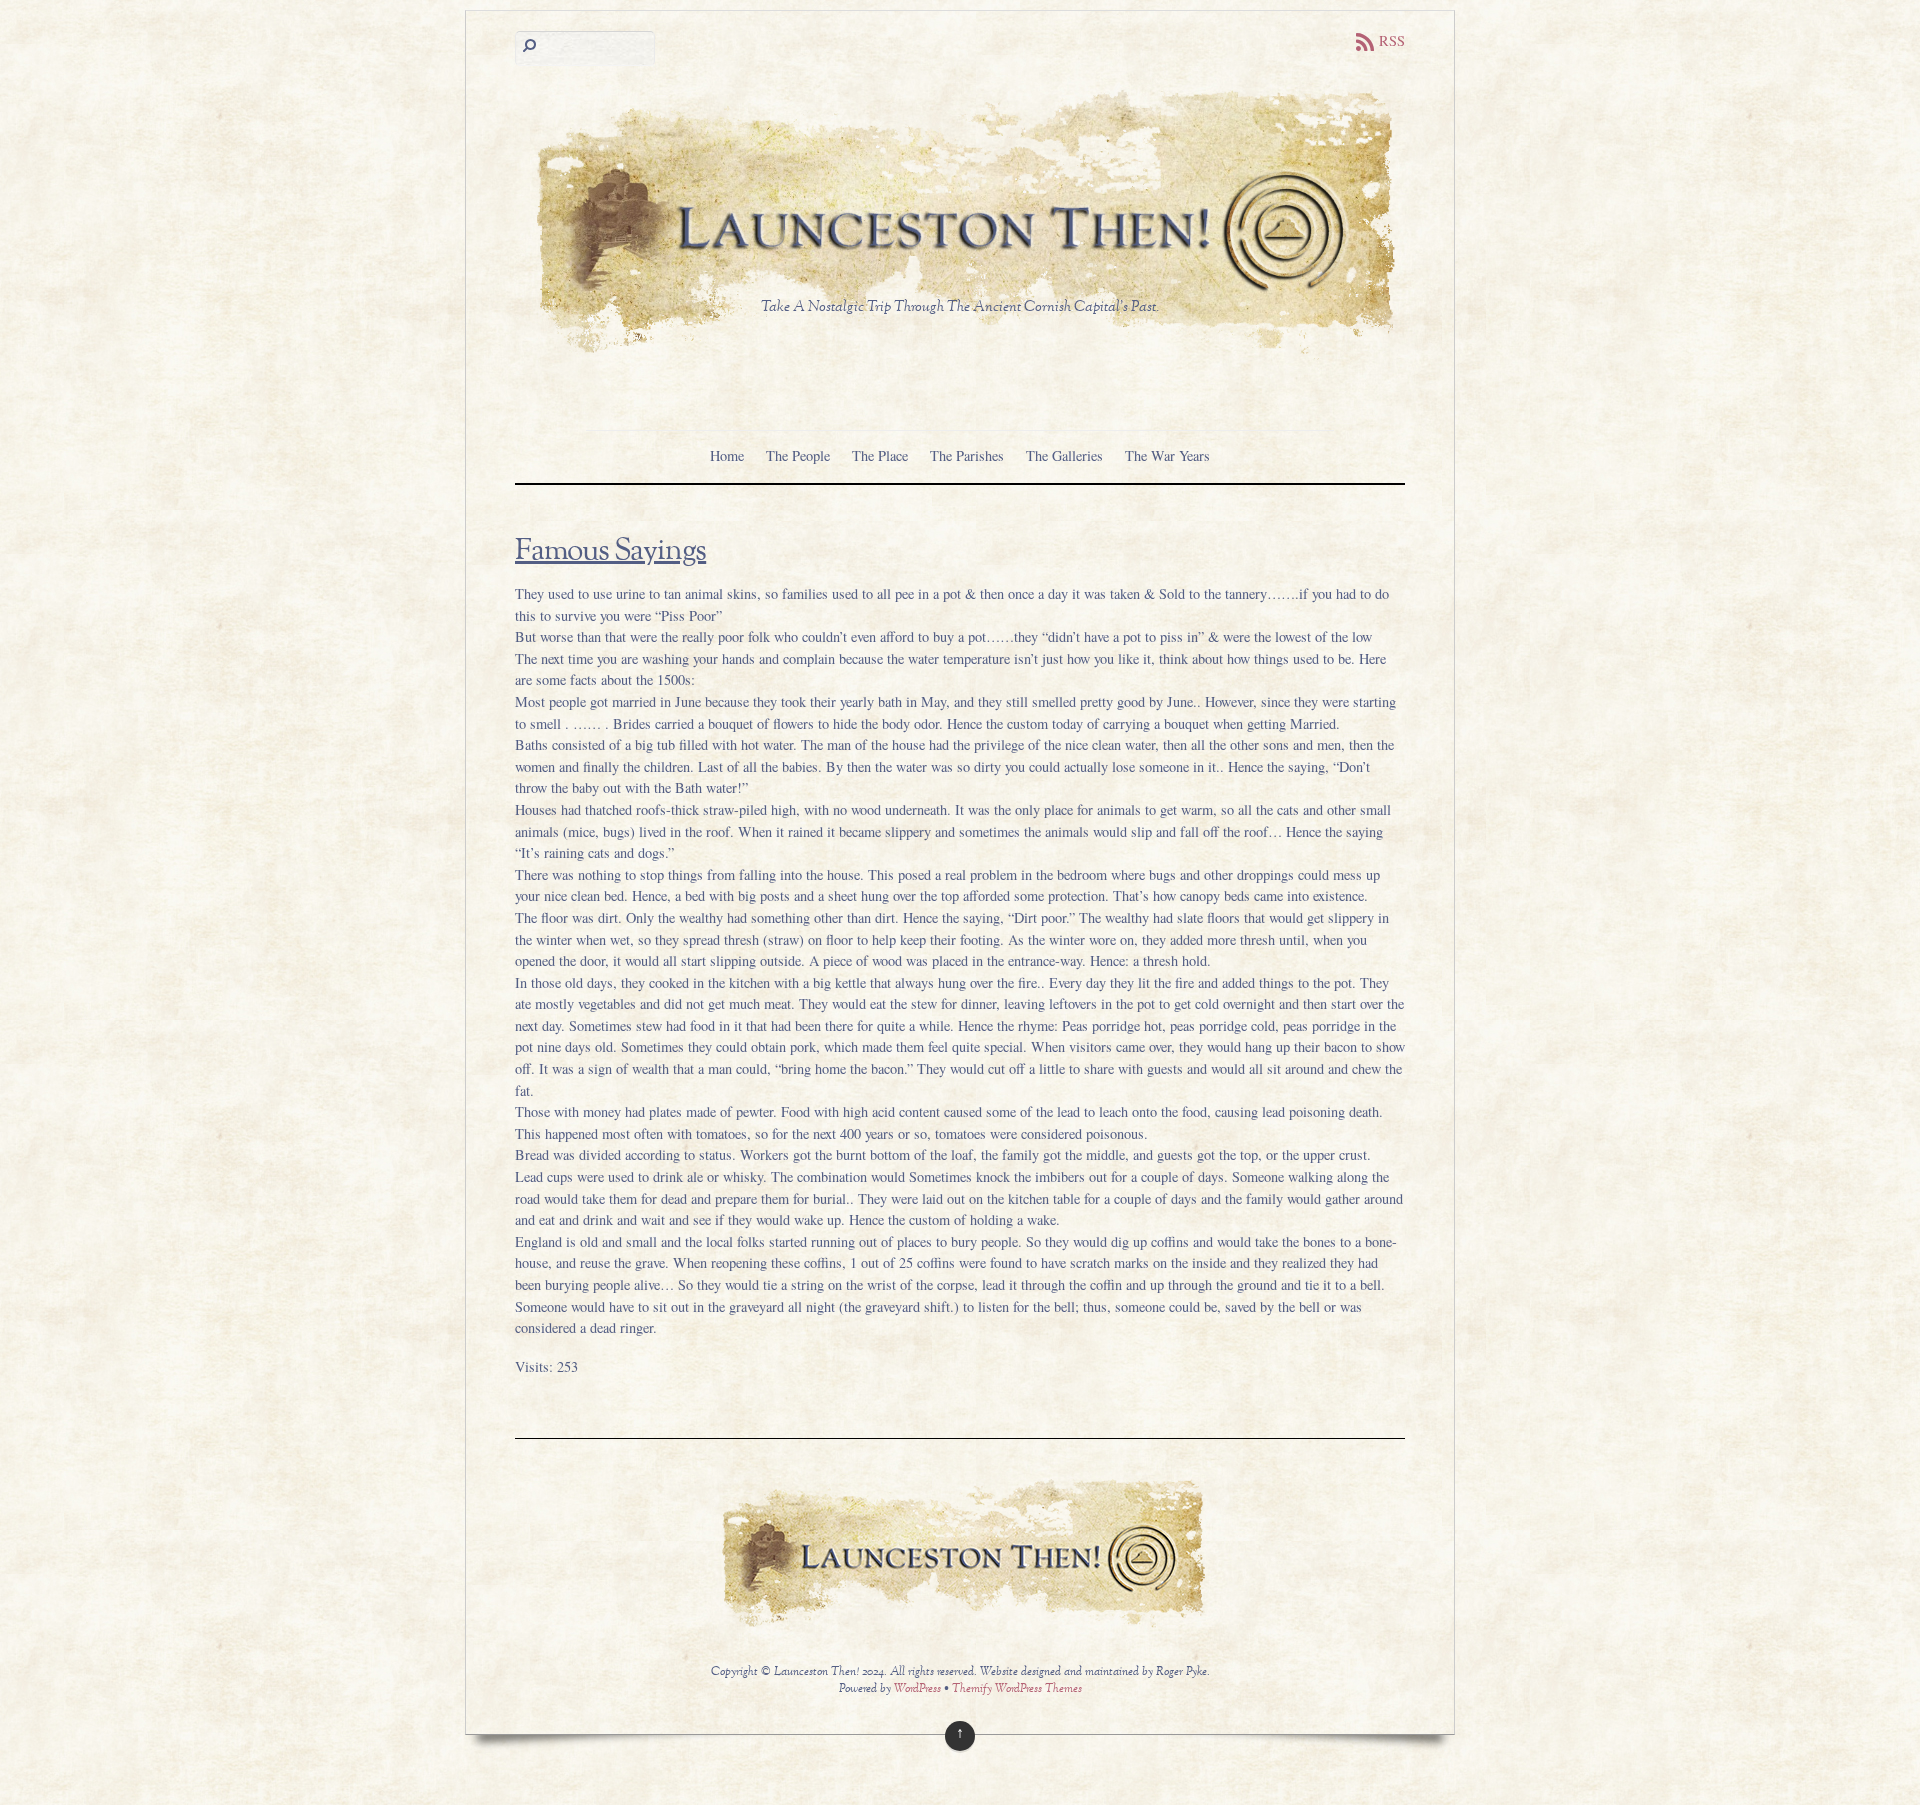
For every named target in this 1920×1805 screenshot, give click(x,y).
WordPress (917, 1689)
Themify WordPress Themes (1017, 1689)
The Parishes (967, 455)
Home (727, 455)
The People (798, 455)
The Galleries (1064, 455)
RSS (1392, 40)
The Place (880, 455)
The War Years (1167, 455)
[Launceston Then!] (960, 356)
